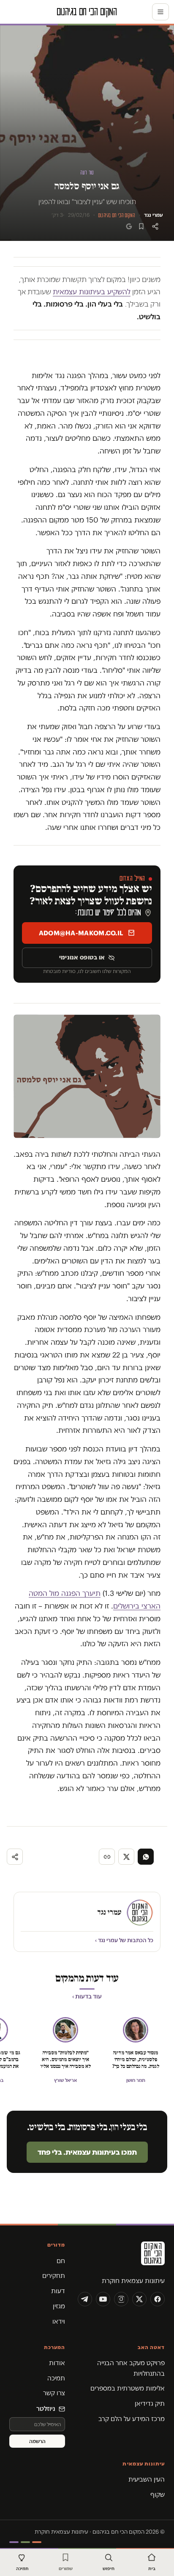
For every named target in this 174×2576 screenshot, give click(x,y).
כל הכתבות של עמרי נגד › (124, 1940)
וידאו (59, 2321)
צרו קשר (54, 2393)
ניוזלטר (46, 2409)
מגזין (59, 2306)
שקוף (158, 2494)
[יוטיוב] (103, 2299)
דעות (58, 2291)
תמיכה (56, 2378)
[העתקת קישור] (107, 1857)
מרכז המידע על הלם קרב (132, 2419)
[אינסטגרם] (121, 2299)
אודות (57, 2363)
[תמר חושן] (136, 2030)
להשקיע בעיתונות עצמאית (92, 292)
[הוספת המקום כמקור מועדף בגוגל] (129, 226)
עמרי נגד (154, 215)
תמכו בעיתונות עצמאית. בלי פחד (87, 2152)
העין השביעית (147, 2479)
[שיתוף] (155, 226)
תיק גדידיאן (150, 2403)
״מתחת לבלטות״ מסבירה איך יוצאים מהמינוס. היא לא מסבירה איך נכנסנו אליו (66, 2059)
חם (61, 2261)
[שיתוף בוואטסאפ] (146, 1857)
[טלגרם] (85, 2299)
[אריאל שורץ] (65, 2030)
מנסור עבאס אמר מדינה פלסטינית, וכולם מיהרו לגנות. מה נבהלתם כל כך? (136, 2059)
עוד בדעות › (87, 1996)
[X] (139, 2299)
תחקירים (54, 2276)
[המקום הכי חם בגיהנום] (121, 2256)
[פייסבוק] (158, 2299)
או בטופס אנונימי (82, 957)
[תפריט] (160, 12)
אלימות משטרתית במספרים (128, 2388)
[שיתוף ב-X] (126, 1857)
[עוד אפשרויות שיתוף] (15, 1857)
